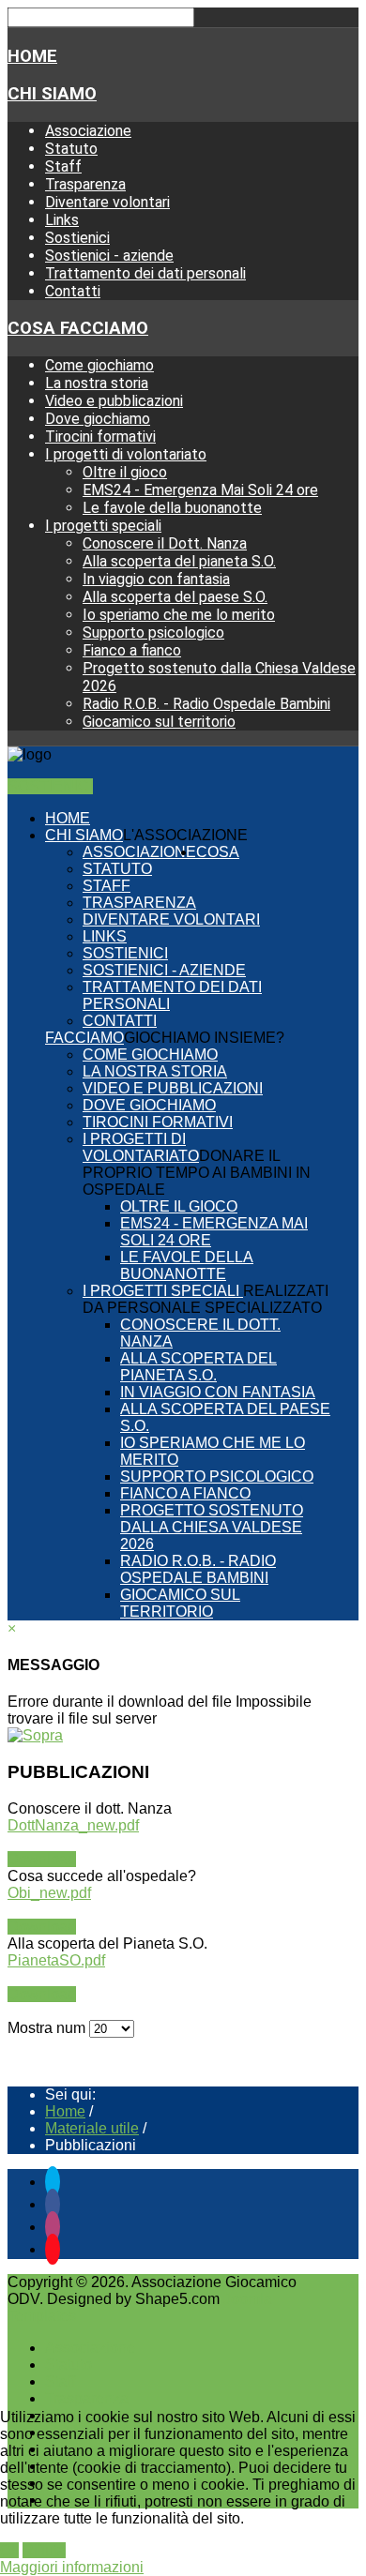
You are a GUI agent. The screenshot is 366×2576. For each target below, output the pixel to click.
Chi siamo (52, 94)
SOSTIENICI (50, 786)
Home (32, 56)
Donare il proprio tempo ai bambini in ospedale (197, 1173)
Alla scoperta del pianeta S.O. (179, 561)
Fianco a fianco (132, 650)
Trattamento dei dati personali (145, 273)
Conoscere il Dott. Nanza (165, 543)
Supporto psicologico (153, 633)
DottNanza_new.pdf (73, 1825)
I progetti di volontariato (126, 454)
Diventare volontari (107, 202)
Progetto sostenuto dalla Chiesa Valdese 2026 (212, 1527)
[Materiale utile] (35, 1735)
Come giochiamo (99, 365)
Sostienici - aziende (109, 256)
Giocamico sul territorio (159, 722)
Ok (9, 2550)
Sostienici (77, 238)
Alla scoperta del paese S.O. (175, 597)
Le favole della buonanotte (172, 508)
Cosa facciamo (78, 328)
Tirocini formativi (100, 437)
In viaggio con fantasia (156, 579)
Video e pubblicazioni (114, 401)
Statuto (71, 149)
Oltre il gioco (125, 472)
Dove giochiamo (98, 419)
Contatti (73, 291)
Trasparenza (85, 184)
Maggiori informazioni (72, 2567)
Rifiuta (44, 2550)
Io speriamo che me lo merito (179, 615)
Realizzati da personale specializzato (206, 1299)
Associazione (88, 131)
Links (62, 220)
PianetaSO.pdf (56, 1960)
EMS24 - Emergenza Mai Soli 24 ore (200, 490)
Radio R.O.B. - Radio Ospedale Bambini (206, 704)
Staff (63, 166)
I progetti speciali (103, 526)
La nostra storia (97, 383)
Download (42, 1859)
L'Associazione (185, 835)
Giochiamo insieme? (204, 1038)
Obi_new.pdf (49, 1893)
